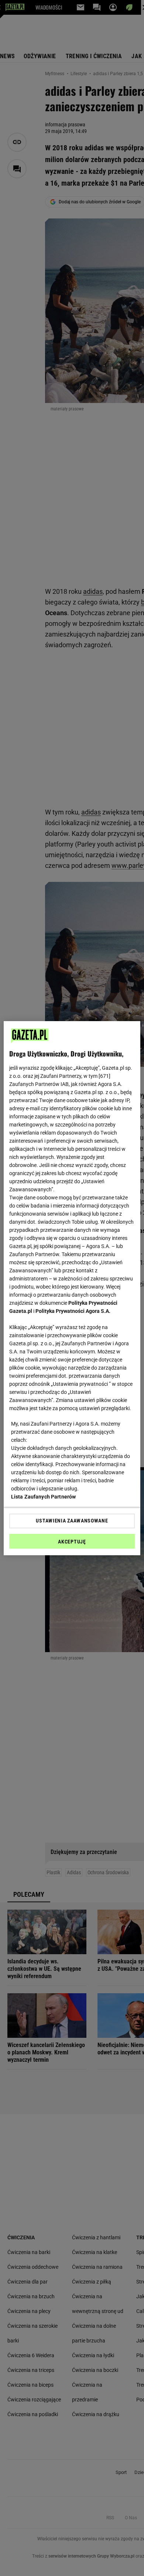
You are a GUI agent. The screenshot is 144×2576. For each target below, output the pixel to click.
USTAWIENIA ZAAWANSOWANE (72, 1521)
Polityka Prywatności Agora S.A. (73, 1311)
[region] (72, 1288)
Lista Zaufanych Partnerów (44, 1497)
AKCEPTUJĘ (72, 1542)
